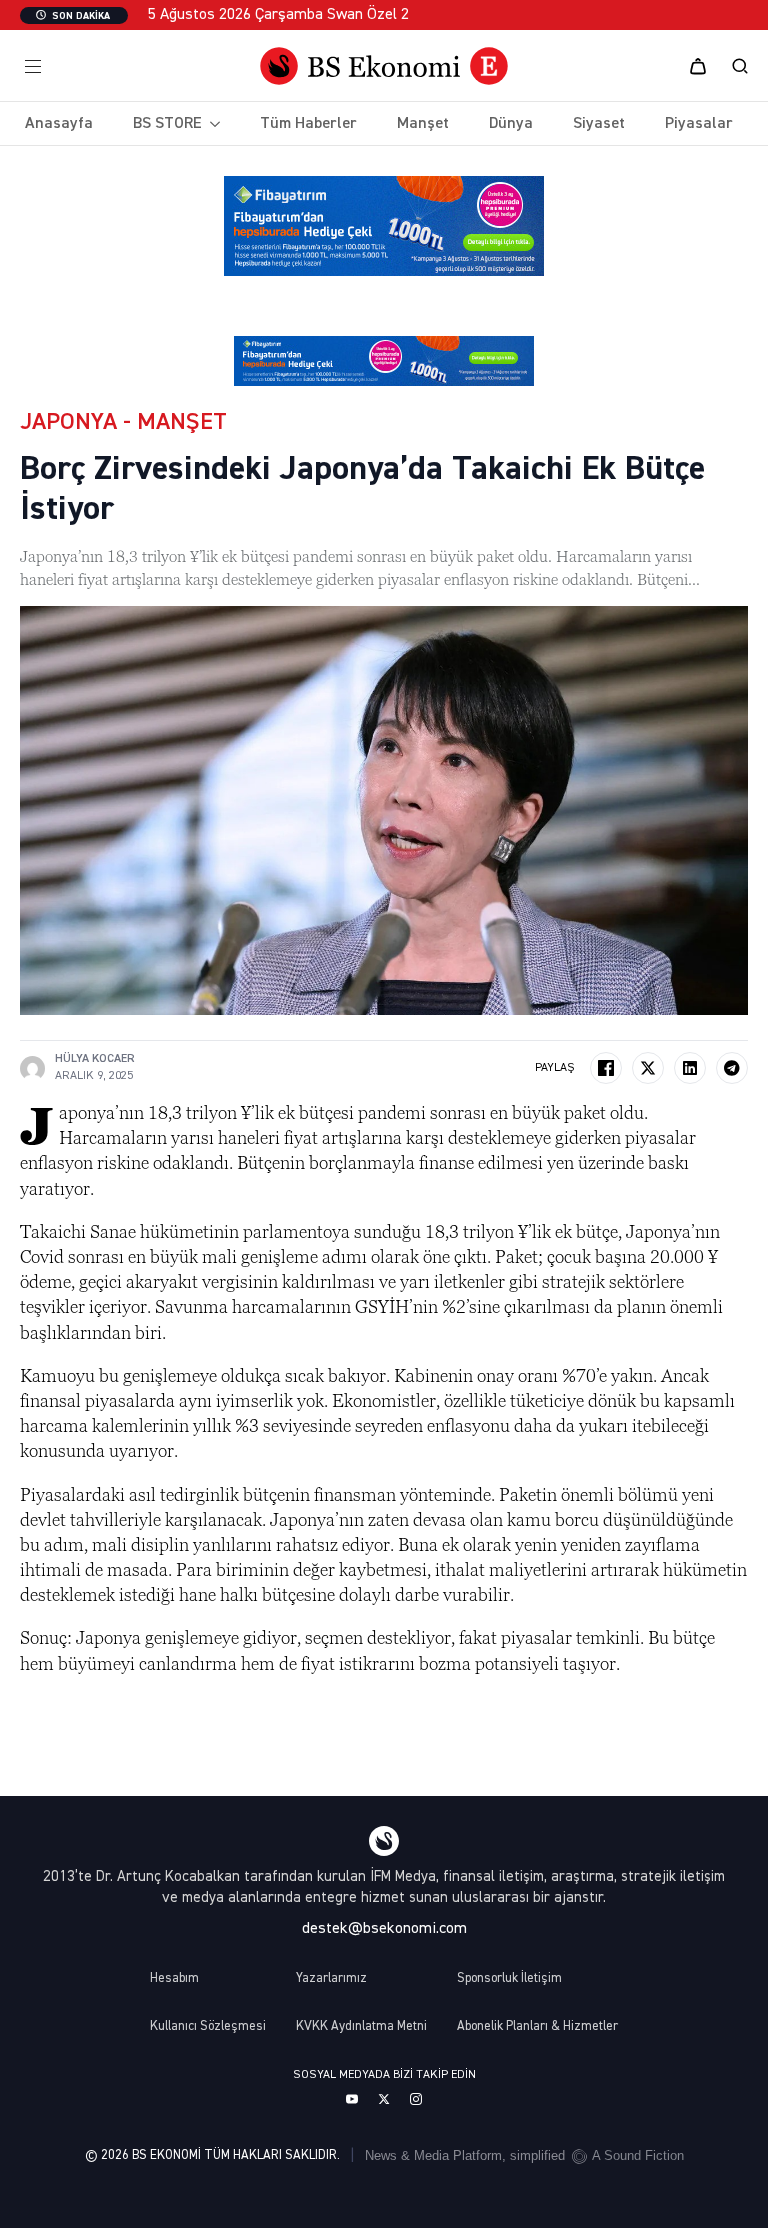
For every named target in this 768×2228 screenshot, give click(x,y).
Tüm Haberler (308, 124)
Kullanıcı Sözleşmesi (208, 2026)
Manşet (423, 124)
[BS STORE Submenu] (211, 124)
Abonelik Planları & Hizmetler (537, 2026)
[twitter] (384, 2099)
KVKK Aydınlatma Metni (361, 2026)
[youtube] (352, 2099)
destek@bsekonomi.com (384, 1929)
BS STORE (167, 124)
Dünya (511, 124)
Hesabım (174, 1978)
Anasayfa (59, 124)
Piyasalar (699, 124)
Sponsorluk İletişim (509, 1978)
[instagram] (416, 2099)
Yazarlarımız (331, 1978)
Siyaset (599, 124)
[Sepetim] (698, 66)
